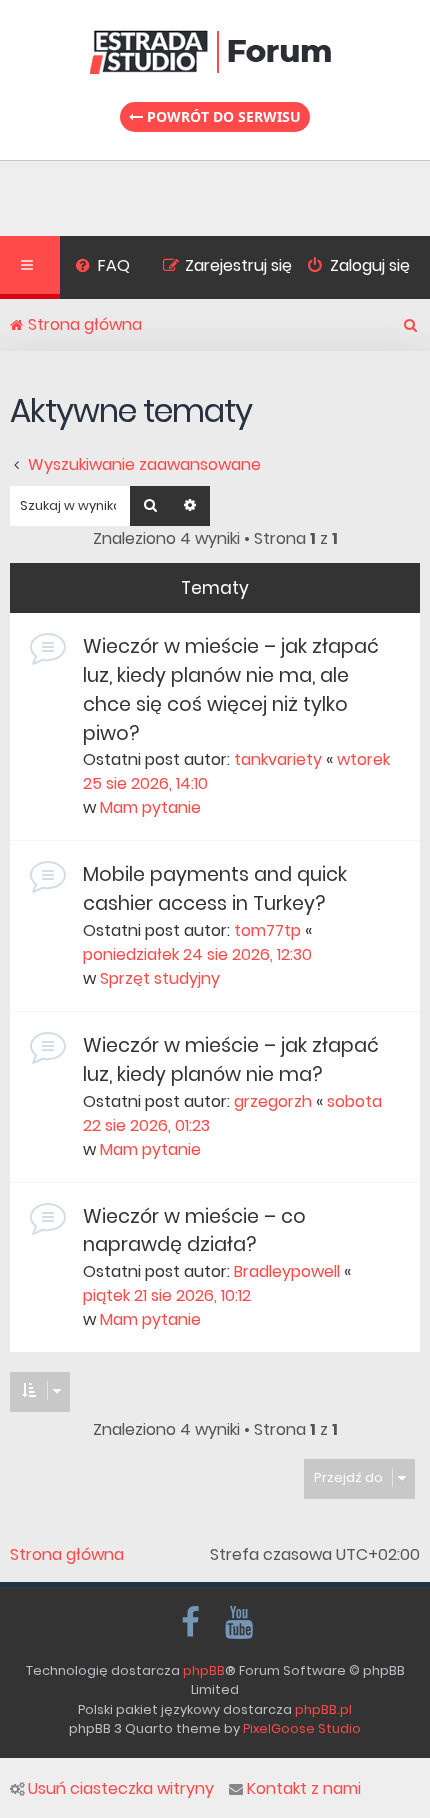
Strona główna (67, 1555)
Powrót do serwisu (222, 116)
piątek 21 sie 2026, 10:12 (167, 1295)
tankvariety (278, 759)
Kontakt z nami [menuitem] (304, 1789)
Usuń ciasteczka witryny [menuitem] (121, 1789)
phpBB (204, 1670)
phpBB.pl (323, 1709)
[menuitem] (102, 268)
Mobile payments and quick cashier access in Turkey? (215, 889)
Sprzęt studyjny (160, 978)
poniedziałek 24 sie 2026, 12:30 (197, 954)
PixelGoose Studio (302, 1728)
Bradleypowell (287, 1271)
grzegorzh (273, 1101)
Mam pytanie (150, 807)
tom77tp (267, 930)
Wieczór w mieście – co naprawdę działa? (194, 1231)
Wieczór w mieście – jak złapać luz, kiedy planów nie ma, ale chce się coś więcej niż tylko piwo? (231, 689)
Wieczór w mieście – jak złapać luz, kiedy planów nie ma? (231, 1060)
